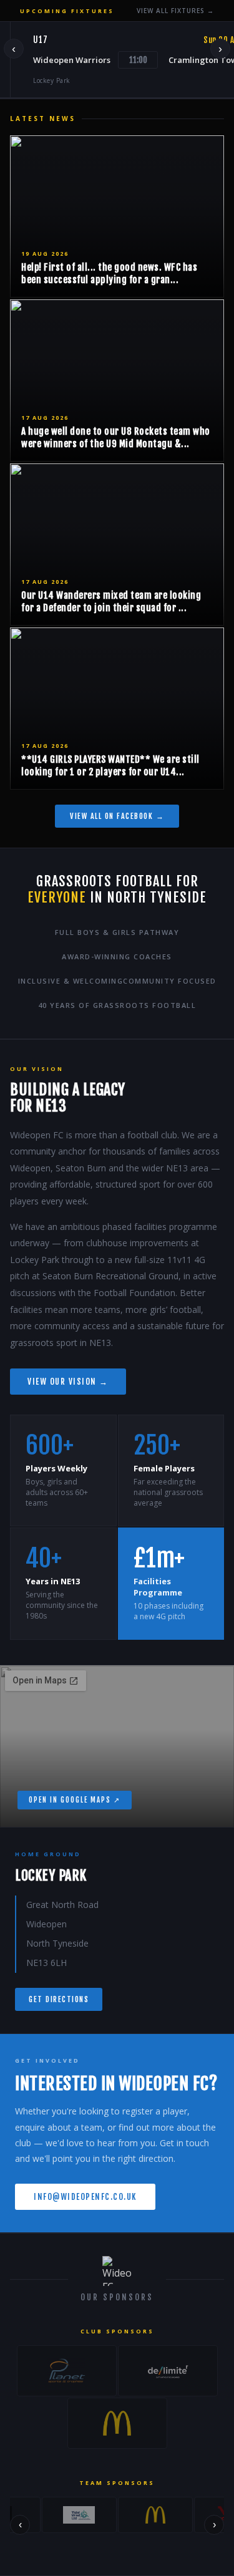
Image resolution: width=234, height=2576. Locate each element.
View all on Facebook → (117, 816)
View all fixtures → (175, 11)
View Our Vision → (68, 1382)
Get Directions (59, 1999)
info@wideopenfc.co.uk (85, 2197)
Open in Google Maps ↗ (75, 1800)
